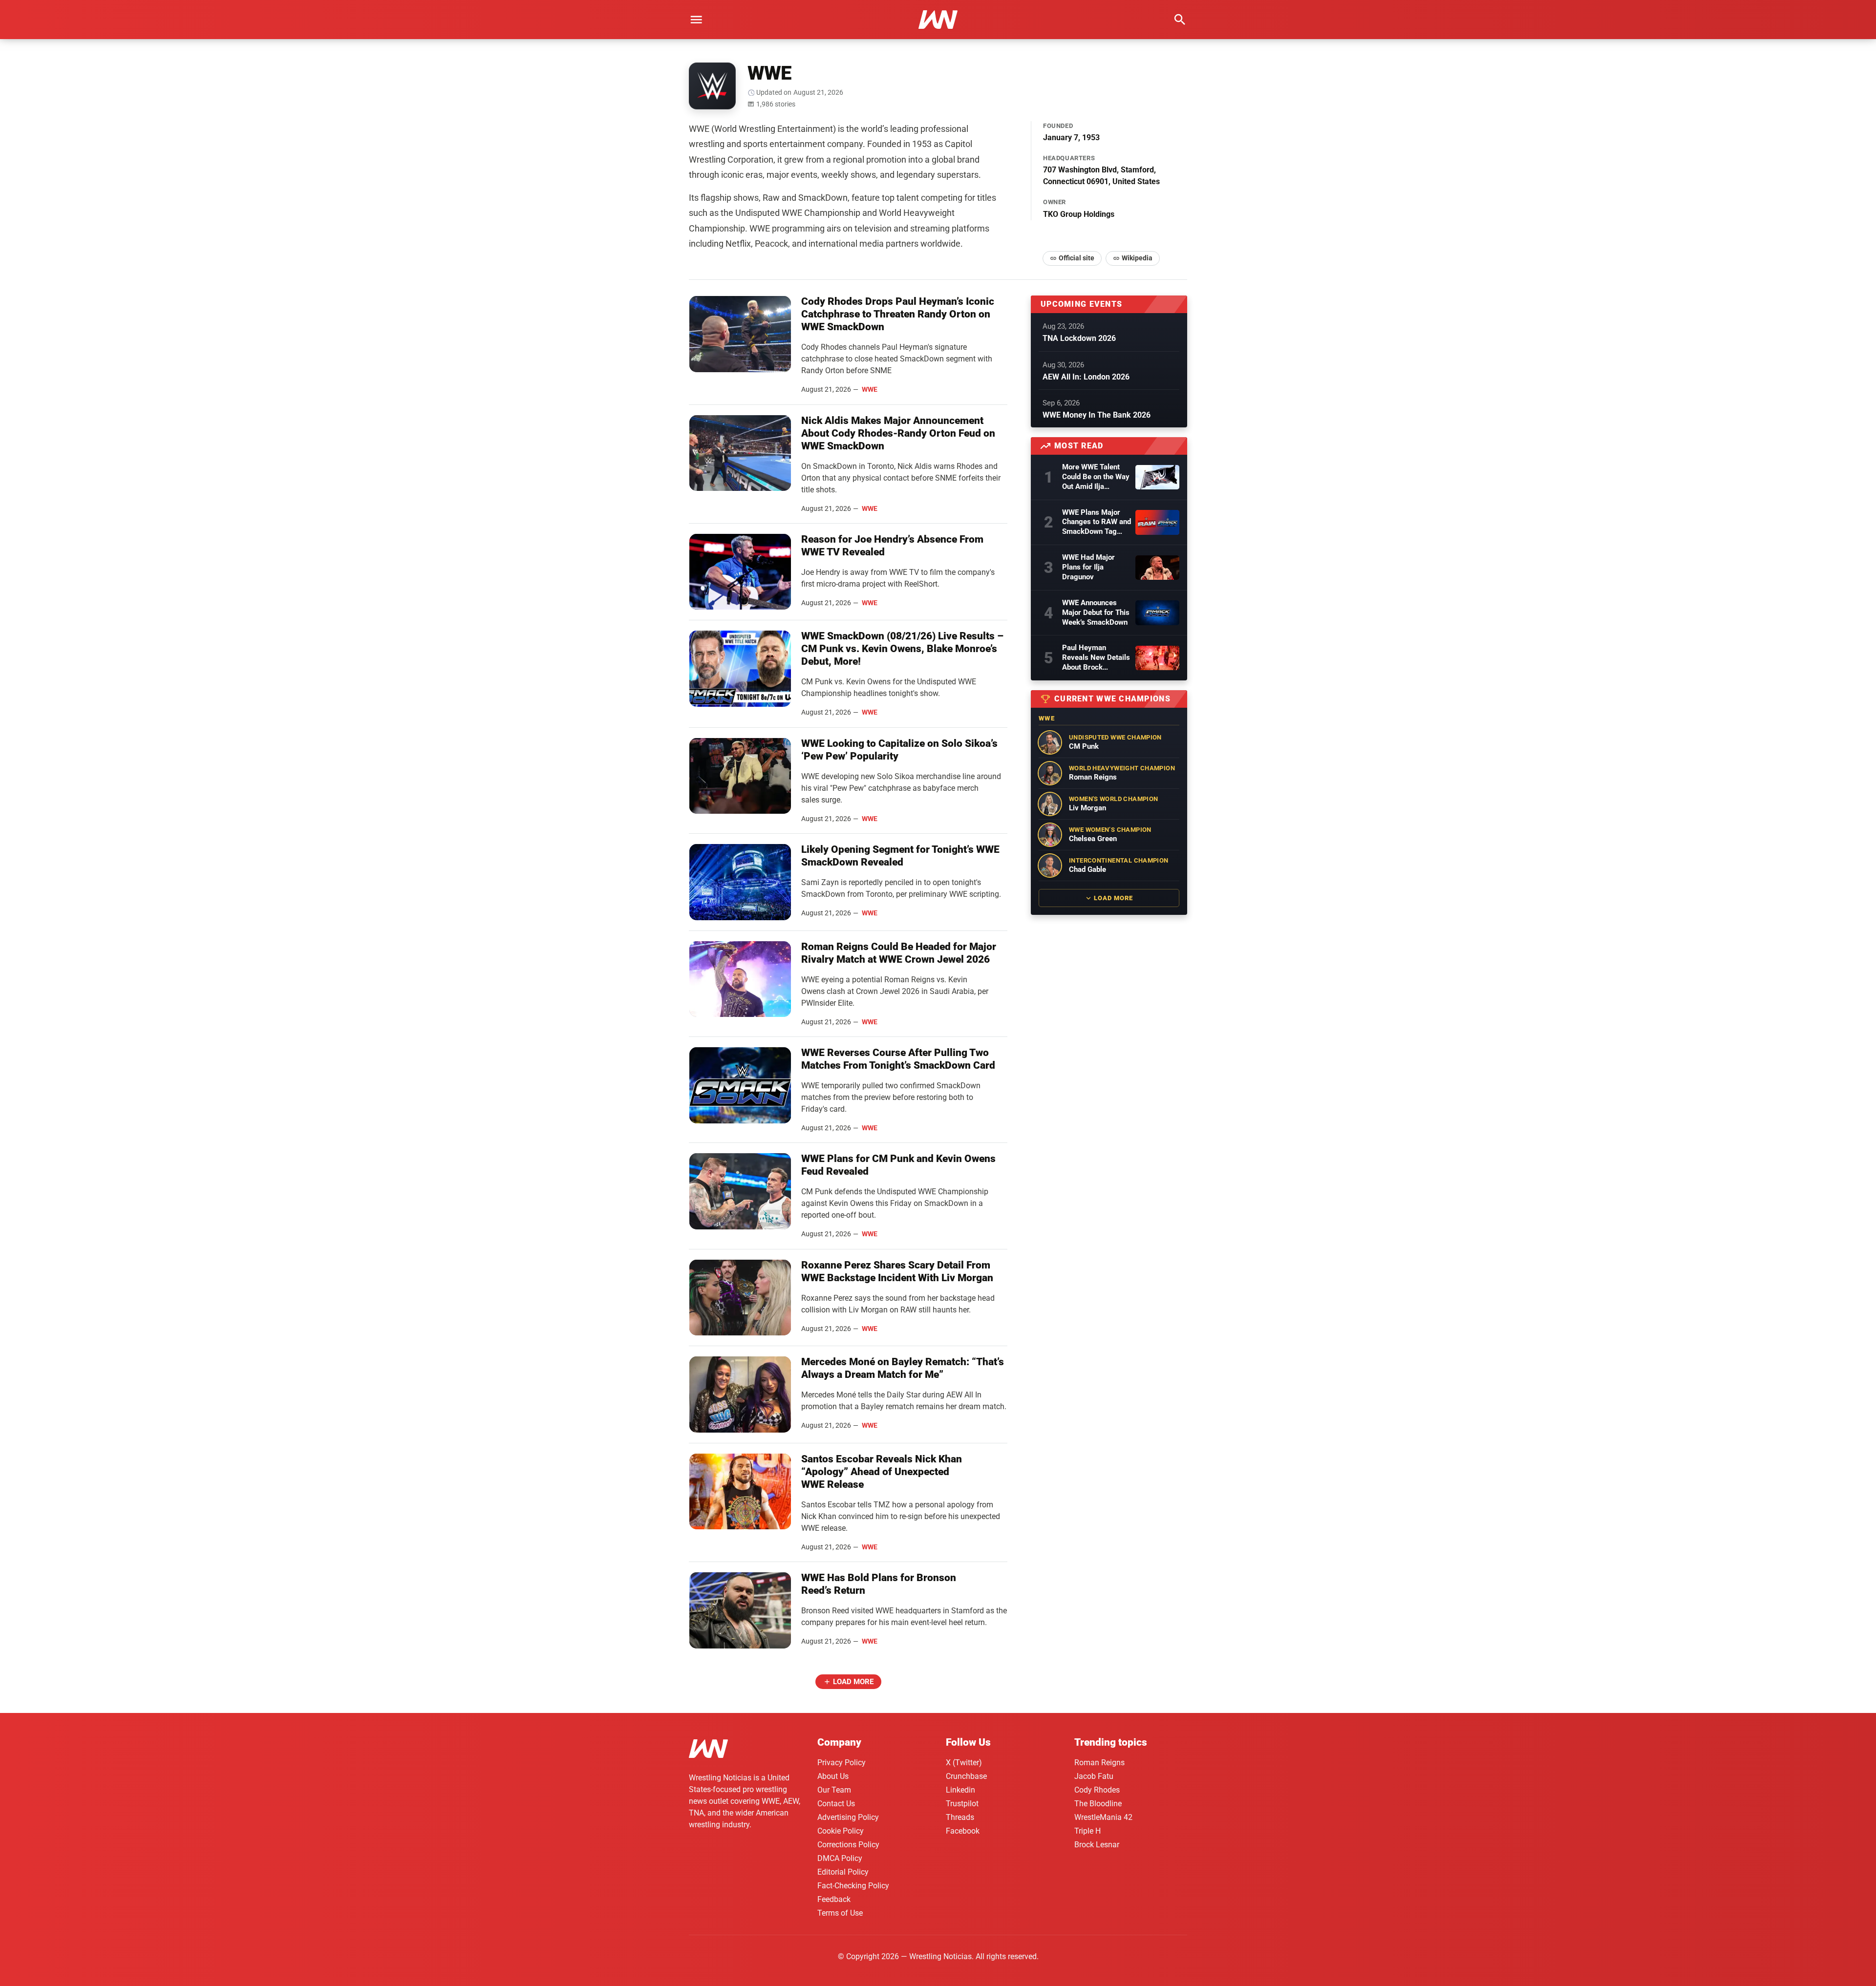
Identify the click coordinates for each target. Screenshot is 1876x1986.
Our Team (834, 1790)
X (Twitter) (964, 1763)
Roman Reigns (1099, 1763)
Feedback (834, 1899)
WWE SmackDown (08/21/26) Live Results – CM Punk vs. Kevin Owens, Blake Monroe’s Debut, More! (902, 649)
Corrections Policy (848, 1845)
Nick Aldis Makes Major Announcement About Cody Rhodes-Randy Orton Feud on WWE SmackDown (898, 433)
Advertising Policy (848, 1817)
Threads (960, 1817)
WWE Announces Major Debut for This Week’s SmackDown (1096, 613)
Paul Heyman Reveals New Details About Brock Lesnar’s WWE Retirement (1096, 658)
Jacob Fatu (1094, 1776)
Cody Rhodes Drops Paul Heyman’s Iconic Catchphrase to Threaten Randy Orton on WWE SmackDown (898, 314)
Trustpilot (962, 1804)
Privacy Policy (842, 1763)
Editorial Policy (843, 1872)
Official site (1077, 258)
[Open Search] (1180, 20)
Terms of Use (840, 1913)
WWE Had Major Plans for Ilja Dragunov (1088, 567)
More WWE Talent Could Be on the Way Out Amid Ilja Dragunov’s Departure (1096, 477)
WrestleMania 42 (1103, 1817)
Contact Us (836, 1804)
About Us (833, 1776)
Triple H (1087, 1831)
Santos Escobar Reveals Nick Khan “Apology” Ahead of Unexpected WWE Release (882, 1472)
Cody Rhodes (1097, 1790)
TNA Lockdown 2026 (1079, 338)
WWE (870, 389)
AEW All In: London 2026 (1086, 377)
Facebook (963, 1831)
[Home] (708, 1750)
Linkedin (960, 1790)
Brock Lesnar (1097, 1845)
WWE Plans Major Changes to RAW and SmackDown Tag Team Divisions (1097, 523)
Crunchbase (966, 1776)
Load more (853, 1682)
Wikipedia (1137, 258)
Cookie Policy (841, 1831)
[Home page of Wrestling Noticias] (938, 20)
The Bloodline (1098, 1804)
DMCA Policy (840, 1858)
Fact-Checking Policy (853, 1886)
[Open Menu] (696, 20)
